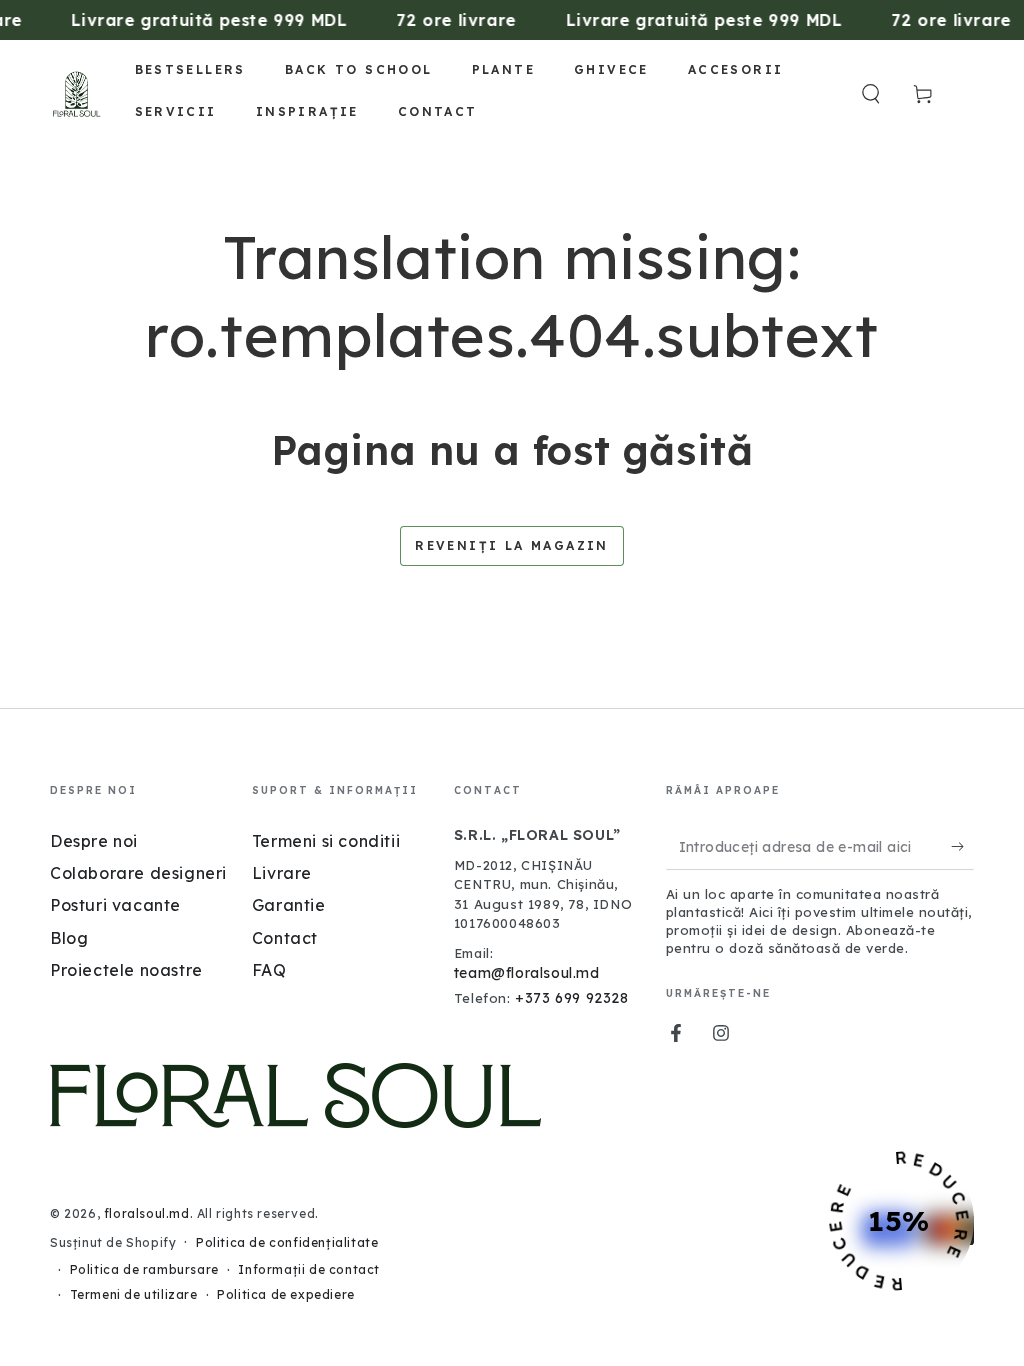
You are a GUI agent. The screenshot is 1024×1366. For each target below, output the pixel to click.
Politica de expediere (286, 1294)
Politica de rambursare (144, 1269)
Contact (285, 938)
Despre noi (94, 841)
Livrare (282, 873)
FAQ (269, 970)
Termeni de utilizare (134, 1294)
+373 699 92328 (571, 998)
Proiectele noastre (126, 970)
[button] (871, 94)
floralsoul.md (147, 1213)
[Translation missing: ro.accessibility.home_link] (76, 94)
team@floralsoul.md (527, 973)
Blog (69, 938)
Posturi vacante (115, 905)
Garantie (289, 905)
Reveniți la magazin (512, 545)
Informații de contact (309, 1269)
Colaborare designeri (138, 873)
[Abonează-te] (962, 847)
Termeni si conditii (326, 841)
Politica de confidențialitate (287, 1242)
